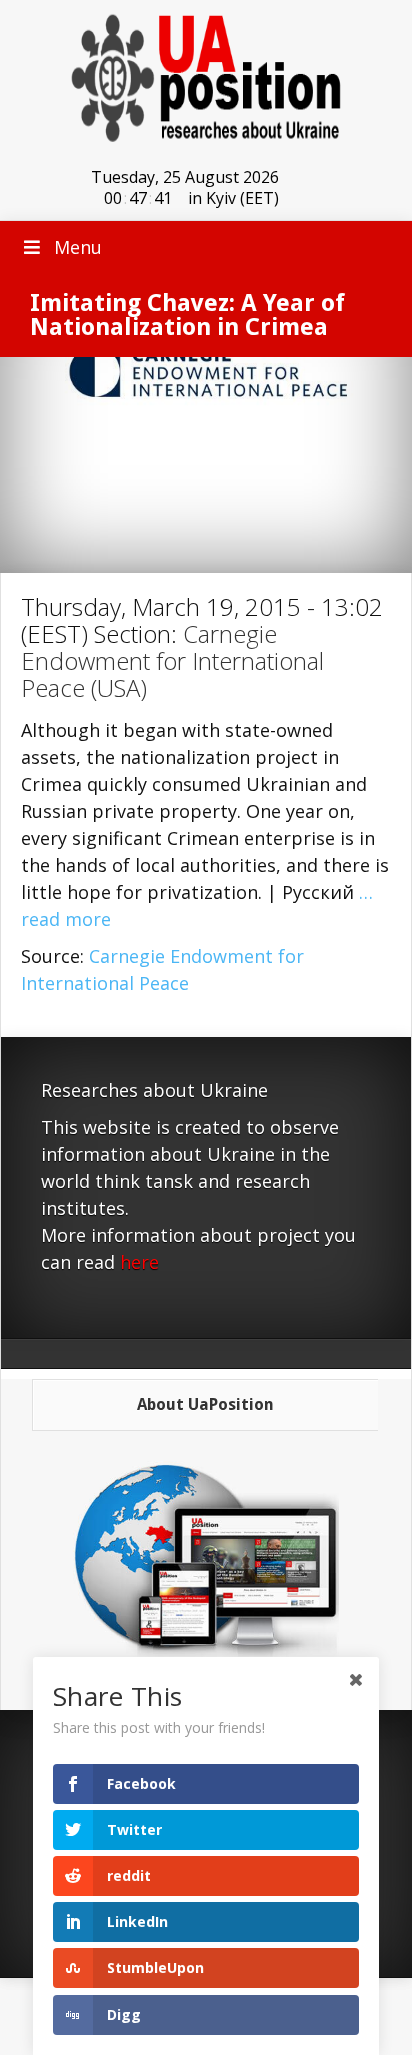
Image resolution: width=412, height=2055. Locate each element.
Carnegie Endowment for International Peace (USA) (172, 660)
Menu (78, 247)
